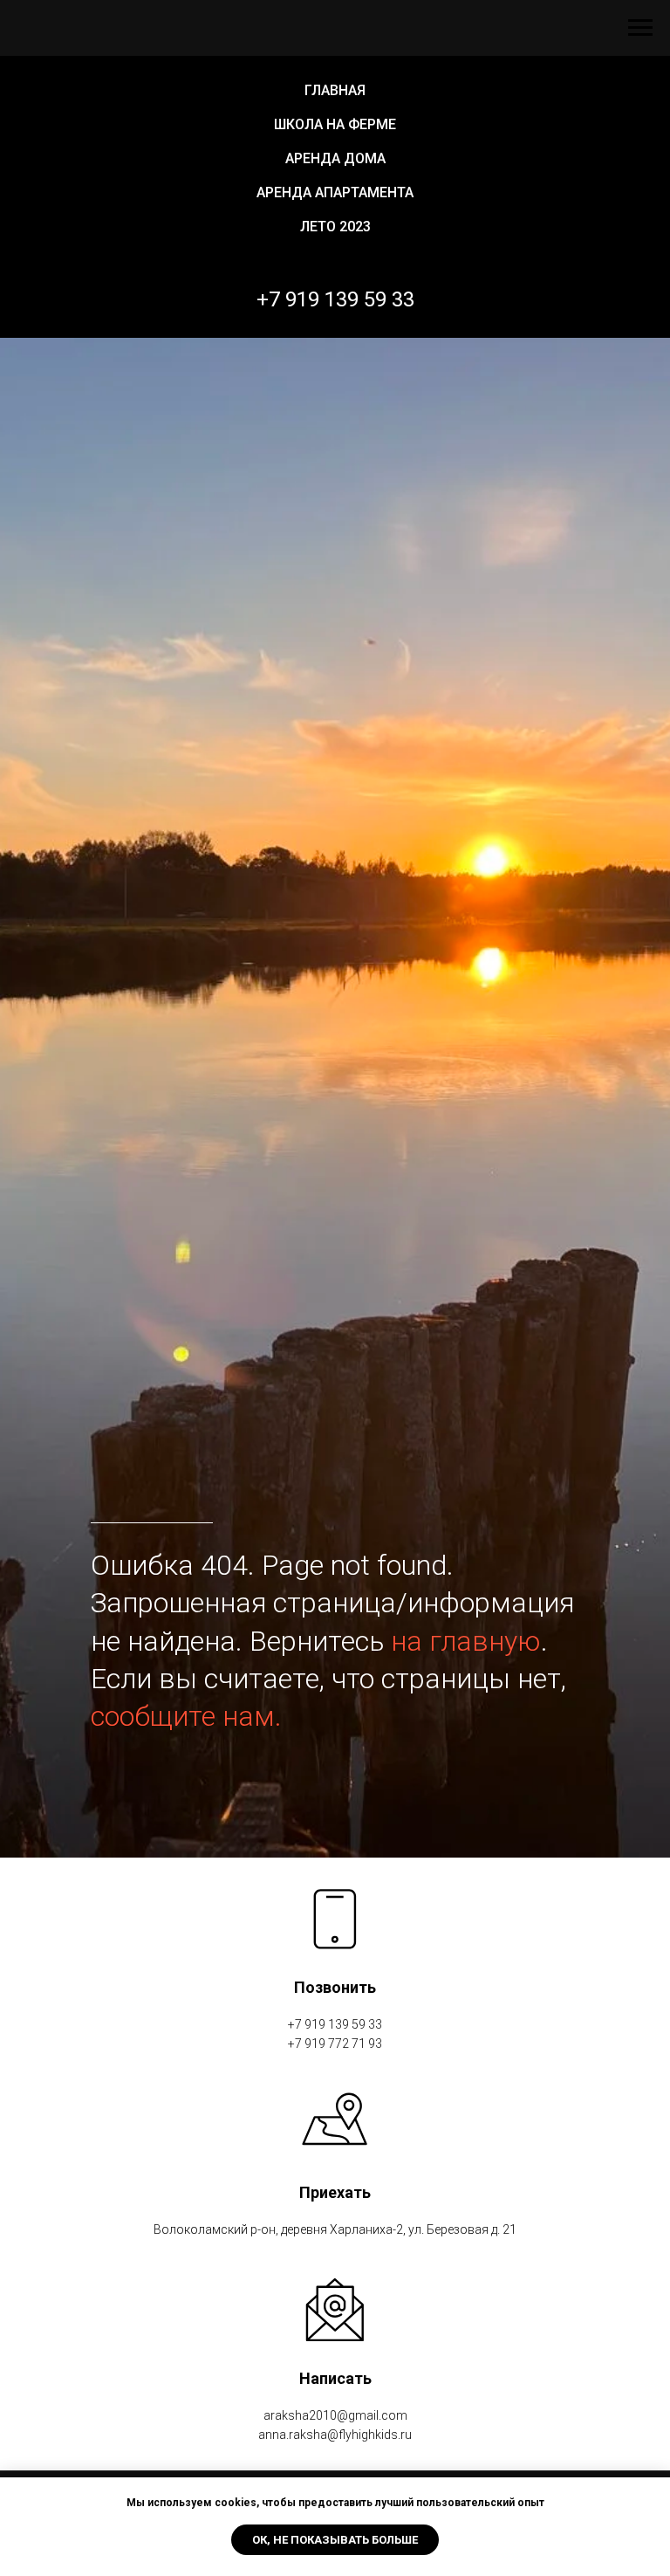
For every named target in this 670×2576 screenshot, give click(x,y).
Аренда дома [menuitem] (335, 158)
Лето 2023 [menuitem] (335, 227)
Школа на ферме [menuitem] (335, 124)
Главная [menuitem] (335, 90)
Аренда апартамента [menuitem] (335, 192)
